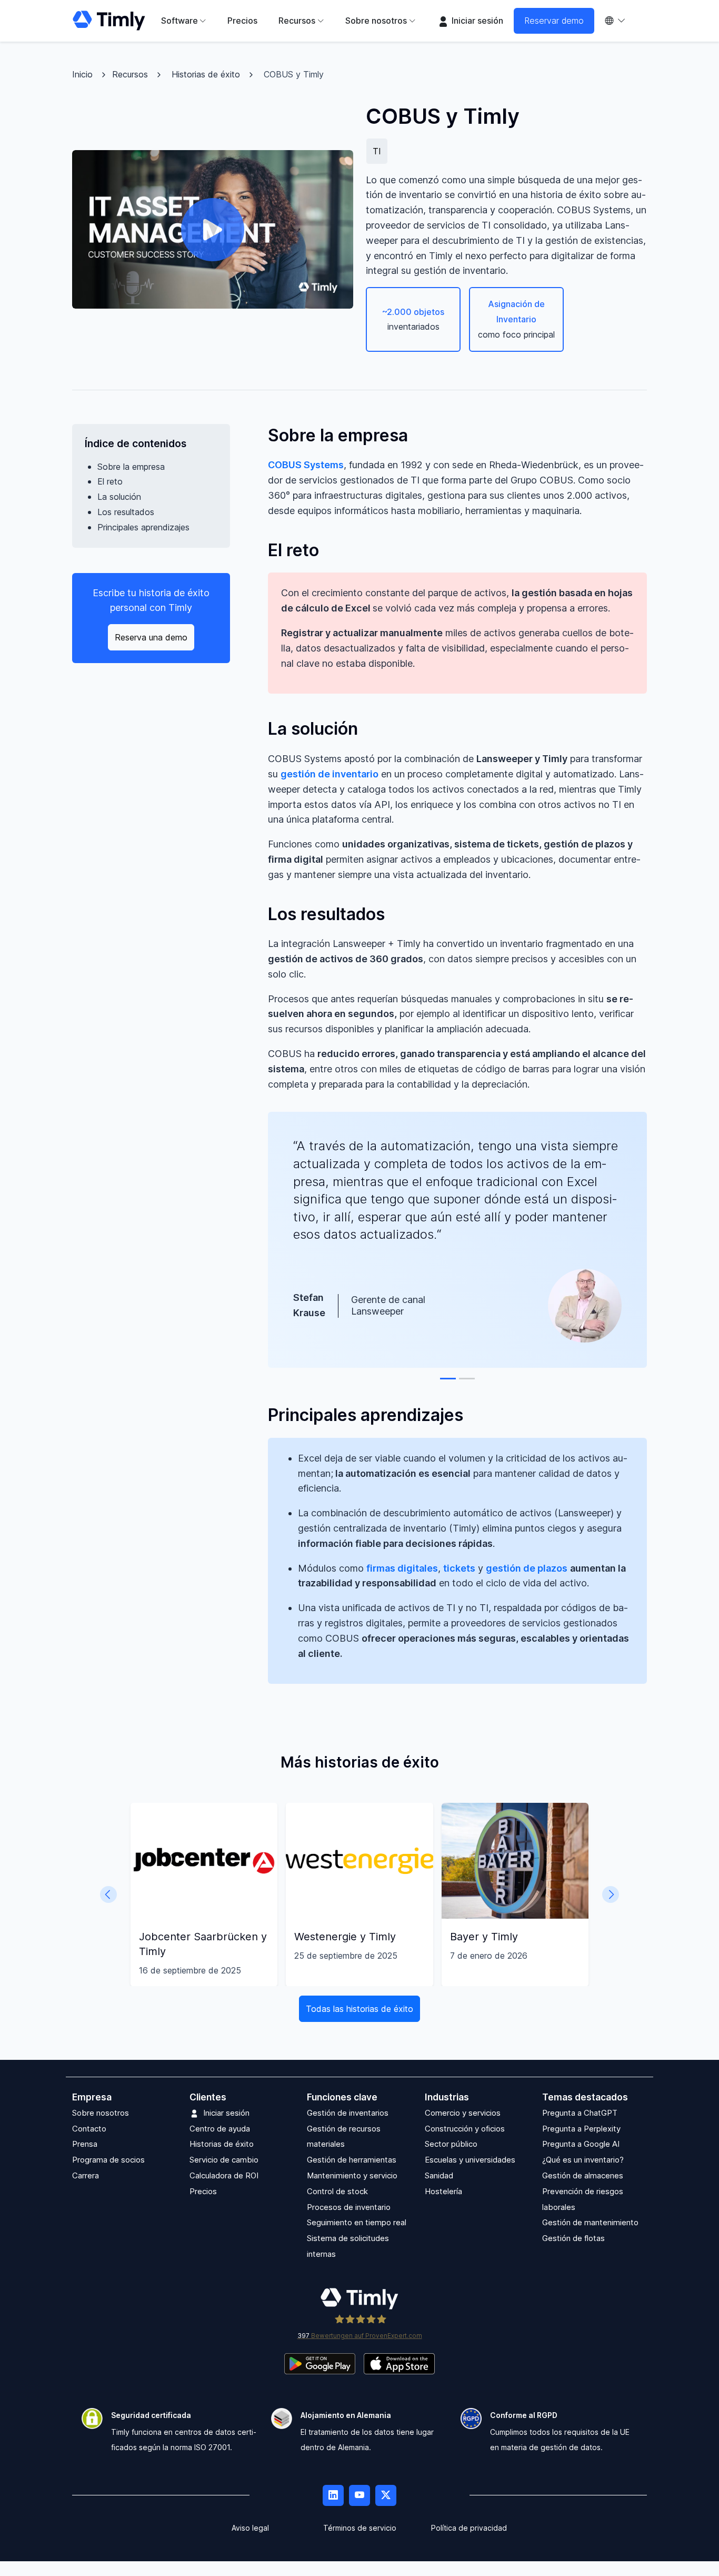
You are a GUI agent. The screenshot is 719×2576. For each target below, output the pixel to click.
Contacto (89, 2129)
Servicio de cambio (224, 2160)
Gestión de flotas (573, 2239)
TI (377, 151)
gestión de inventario (329, 774)
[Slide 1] (448, 1379)
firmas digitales (402, 1568)
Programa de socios (108, 2160)
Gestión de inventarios (348, 2113)
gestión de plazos (527, 1568)
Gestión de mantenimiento (590, 2223)
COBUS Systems (306, 465)
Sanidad (439, 2175)
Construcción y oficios (465, 2129)
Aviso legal (250, 2528)
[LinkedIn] (333, 2495)
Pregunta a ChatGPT (580, 2113)
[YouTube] (359, 2495)
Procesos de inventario (349, 2207)
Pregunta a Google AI (581, 2144)
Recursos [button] (297, 21)
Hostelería (443, 2191)
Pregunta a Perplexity (581, 2129)
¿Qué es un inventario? (583, 2160)
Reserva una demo (151, 637)
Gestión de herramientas (352, 2160)
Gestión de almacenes (583, 2175)
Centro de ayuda (220, 2129)
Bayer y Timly (484, 1937)
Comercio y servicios (463, 2113)
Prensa (85, 2144)
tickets (459, 1568)
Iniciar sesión (476, 21)
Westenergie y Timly (345, 1937)
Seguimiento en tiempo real (357, 2223)
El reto (110, 481)
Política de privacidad (469, 2528)
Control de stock (337, 2191)
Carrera (86, 2175)
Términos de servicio (360, 2528)
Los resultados (126, 512)
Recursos (130, 74)
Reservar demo (554, 21)
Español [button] (621, 21)
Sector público (451, 2144)
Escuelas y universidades (470, 2160)
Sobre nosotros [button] (376, 21)
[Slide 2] (467, 1379)
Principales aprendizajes (143, 527)
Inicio (82, 74)
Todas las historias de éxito (359, 2009)
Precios (242, 21)
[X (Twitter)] (386, 2495)
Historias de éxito (206, 74)
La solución (119, 497)
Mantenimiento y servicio (352, 2175)
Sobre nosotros (101, 2113)
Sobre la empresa (131, 466)
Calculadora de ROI (224, 2175)
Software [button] (179, 21)
